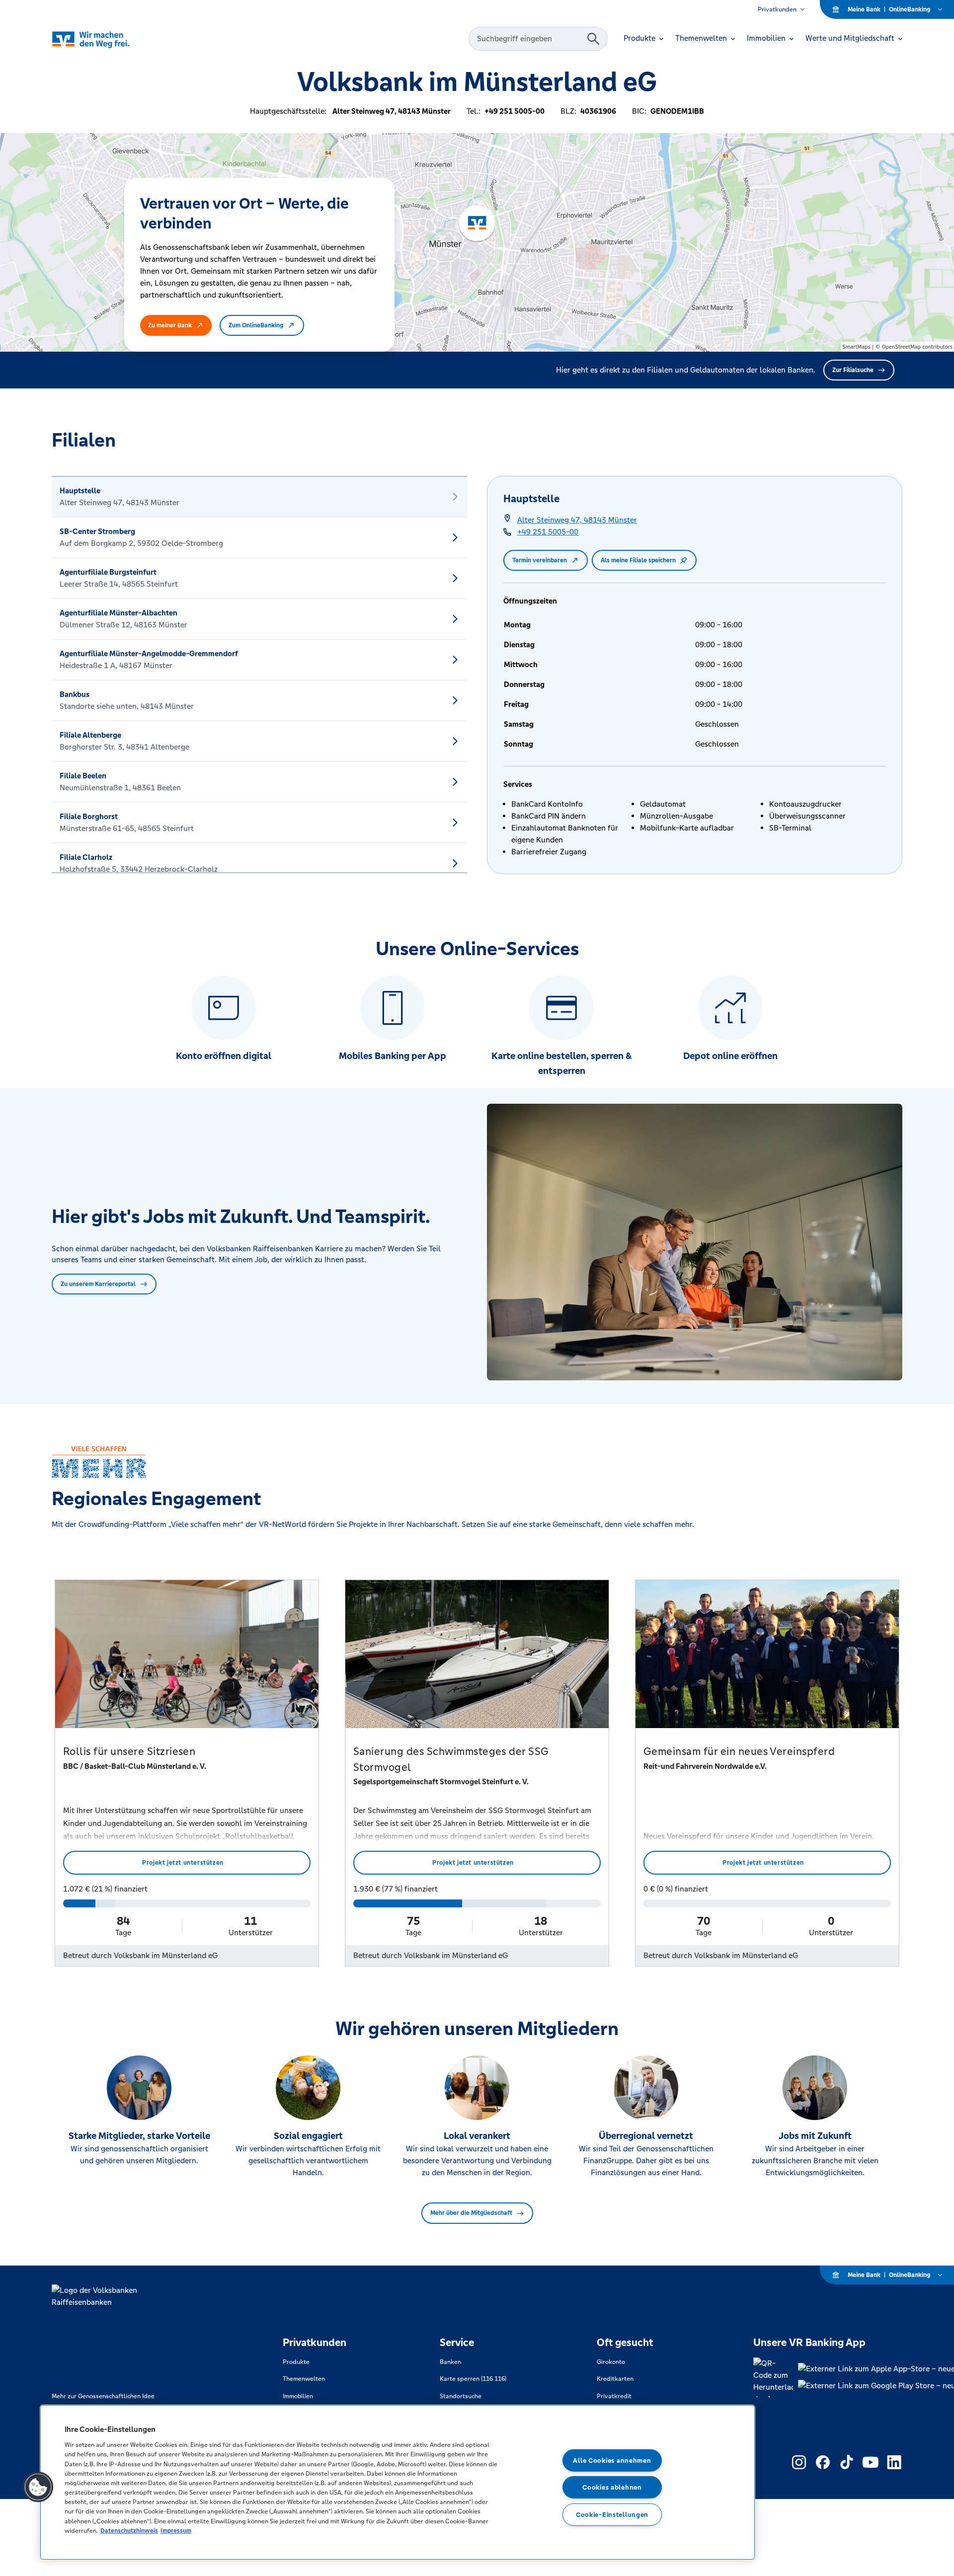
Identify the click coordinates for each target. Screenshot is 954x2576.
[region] (397, 2482)
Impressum (176, 2531)
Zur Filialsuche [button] (853, 370)
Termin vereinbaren (540, 560)
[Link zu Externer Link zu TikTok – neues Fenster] (847, 2462)
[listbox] (259, 675)
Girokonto (611, 2362)
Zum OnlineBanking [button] (256, 325)
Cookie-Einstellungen (612, 2515)
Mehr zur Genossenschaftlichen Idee (103, 2396)
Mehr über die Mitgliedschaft (471, 2213)
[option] (259, 497)
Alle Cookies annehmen (612, 2460)
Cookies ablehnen (612, 2487)
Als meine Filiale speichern (638, 560)
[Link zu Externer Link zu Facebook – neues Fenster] (823, 2462)
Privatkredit (614, 2396)
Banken (450, 2362)
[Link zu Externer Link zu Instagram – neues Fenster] (799, 2462)
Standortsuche (461, 2396)
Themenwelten (304, 2379)
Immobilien (298, 2396)
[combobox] (529, 39)
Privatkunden (777, 9)
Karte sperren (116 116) (473, 2379)
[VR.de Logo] (105, 39)
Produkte (296, 2362)
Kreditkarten (615, 2379)
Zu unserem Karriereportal (98, 1284)
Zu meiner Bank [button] (170, 325)
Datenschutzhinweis (129, 2531)
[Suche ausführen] (593, 39)
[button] (38, 2487)
